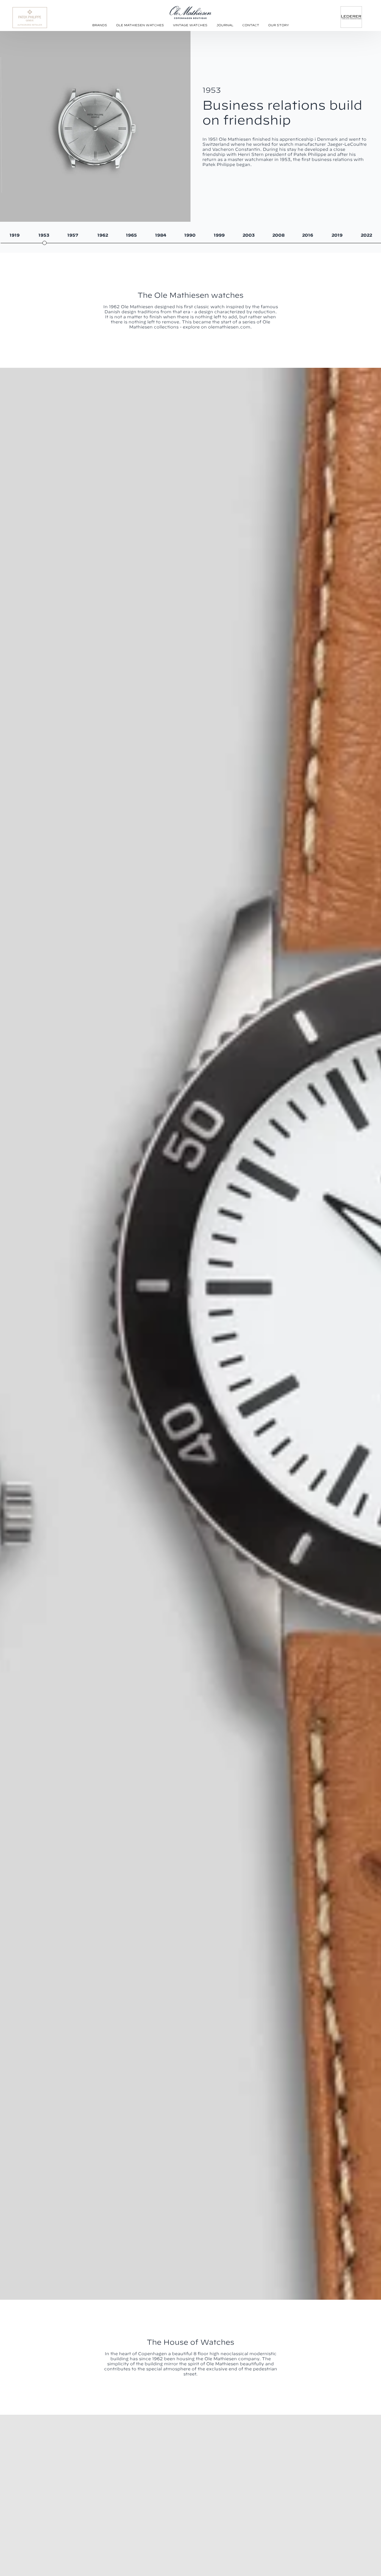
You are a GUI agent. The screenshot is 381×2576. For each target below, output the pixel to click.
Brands (100, 25)
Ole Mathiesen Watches (140, 25)
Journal (225, 25)
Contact (251, 25)
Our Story (279, 25)
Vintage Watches (190, 25)
